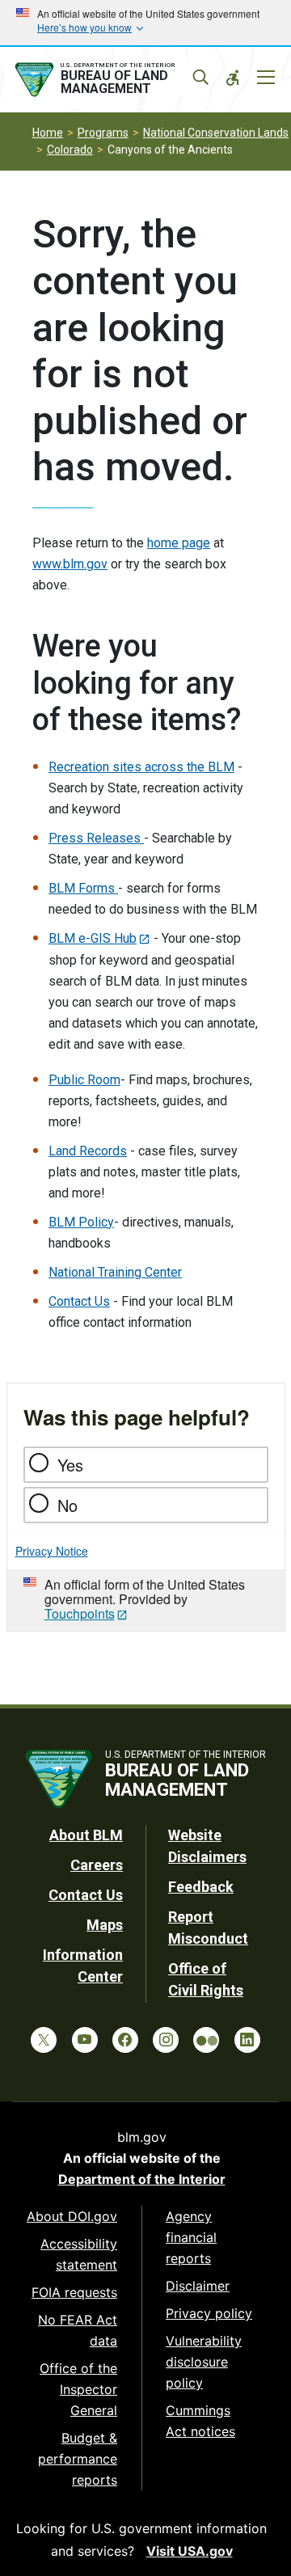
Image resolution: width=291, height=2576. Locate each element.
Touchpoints (80, 1613)
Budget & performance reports (78, 2459)
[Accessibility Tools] (233, 78)
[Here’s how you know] (145, 23)
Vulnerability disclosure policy (204, 2362)
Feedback (201, 1887)
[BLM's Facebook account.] (125, 2040)
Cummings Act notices (200, 2421)
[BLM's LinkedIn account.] (247, 2040)
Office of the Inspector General (78, 2389)
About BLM (86, 1835)
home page (179, 543)
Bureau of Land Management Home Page (111, 80)
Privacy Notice (52, 1551)
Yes (70, 1465)
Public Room (84, 1080)
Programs (103, 133)
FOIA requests (74, 2292)
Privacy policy (209, 2313)
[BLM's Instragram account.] (166, 2040)
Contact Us (79, 1301)
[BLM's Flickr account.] (206, 2040)
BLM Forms (83, 888)
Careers (97, 1865)
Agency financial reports (191, 2237)
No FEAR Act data (78, 2330)
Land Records (88, 1151)
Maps (105, 1925)
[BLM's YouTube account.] (85, 2040)
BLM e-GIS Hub (93, 938)
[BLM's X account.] (44, 2040)
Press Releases (96, 838)
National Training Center (115, 1272)
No (67, 1505)
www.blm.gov (70, 564)
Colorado (70, 150)
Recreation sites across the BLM (141, 767)
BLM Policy (81, 1222)
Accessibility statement (79, 2254)
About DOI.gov (72, 2216)
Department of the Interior (142, 2179)
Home (48, 133)
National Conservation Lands (216, 133)
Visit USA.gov (190, 2551)
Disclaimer (198, 2286)
